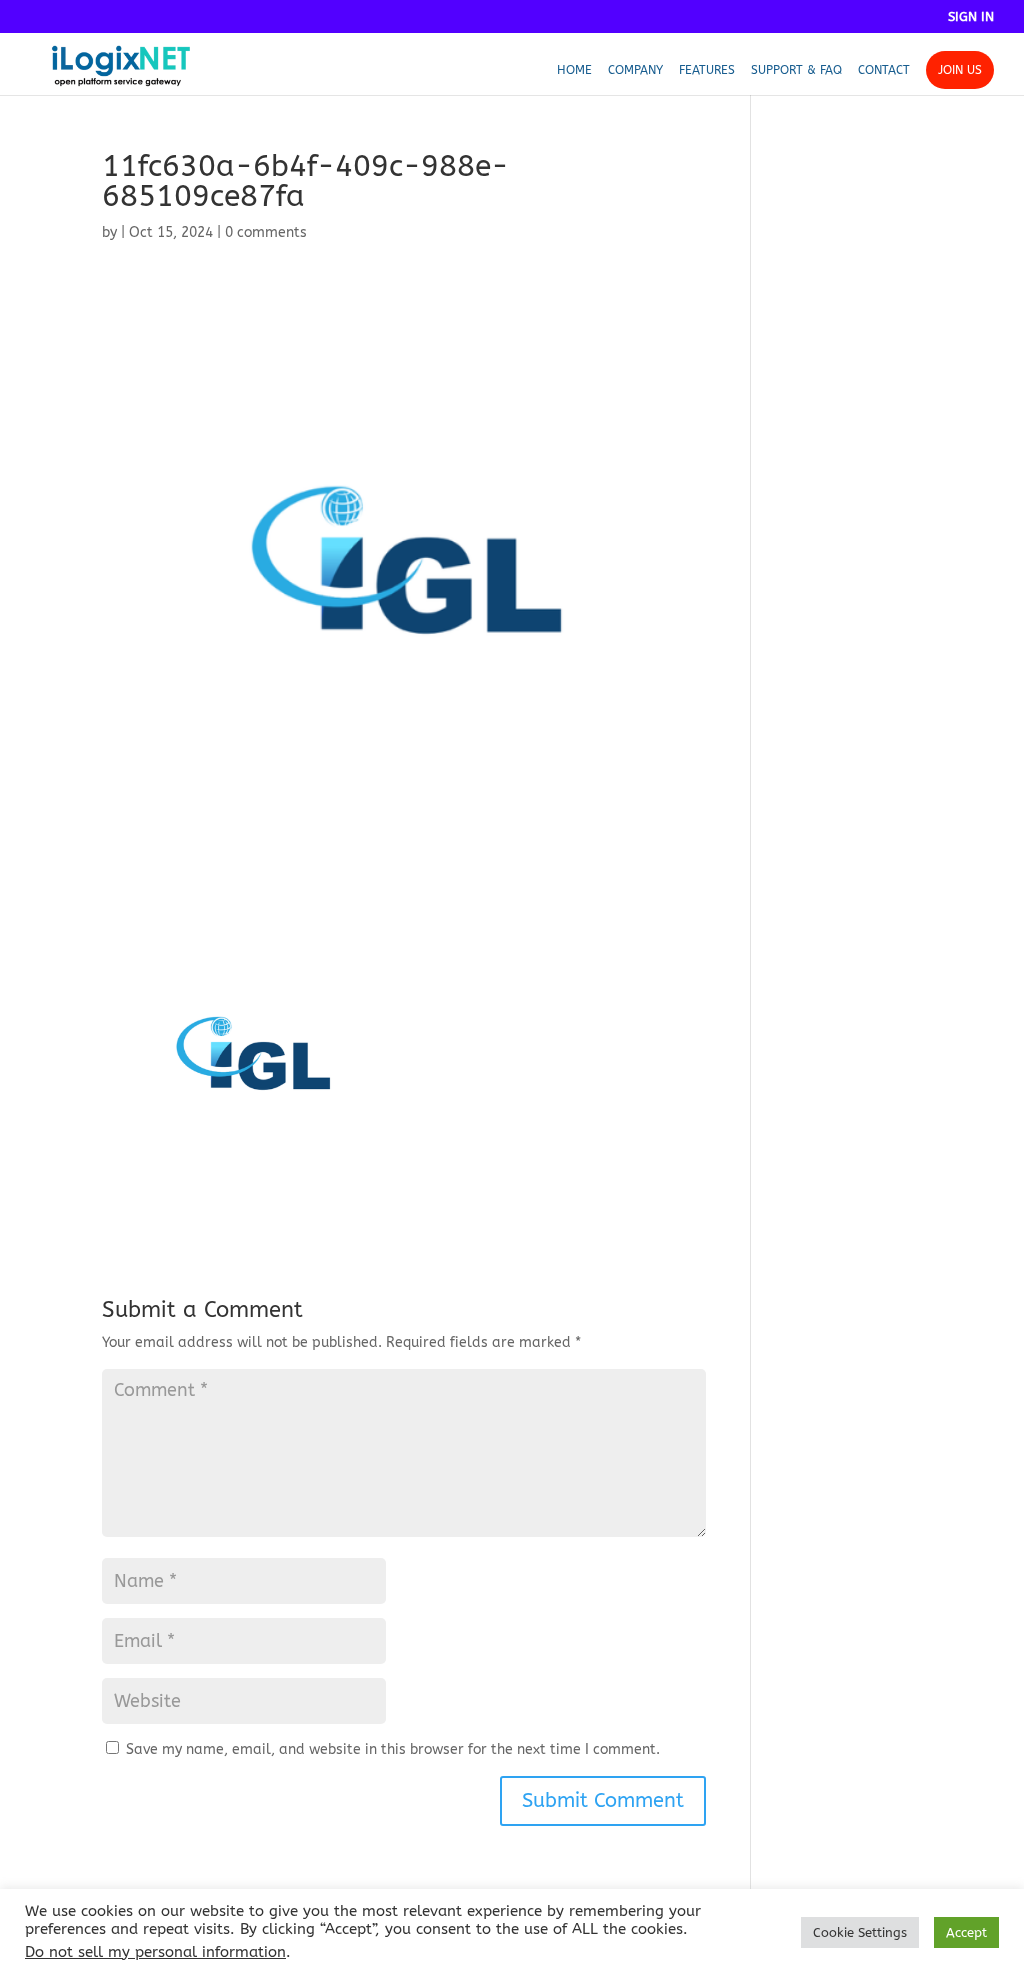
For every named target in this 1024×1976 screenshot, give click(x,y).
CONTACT (884, 70)
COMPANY (635, 70)
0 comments (266, 232)
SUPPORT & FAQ (796, 70)
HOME (574, 70)
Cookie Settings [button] (860, 1932)
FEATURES (707, 70)
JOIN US (960, 70)
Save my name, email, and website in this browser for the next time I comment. (393, 1749)
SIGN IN (971, 17)
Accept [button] (966, 1932)
